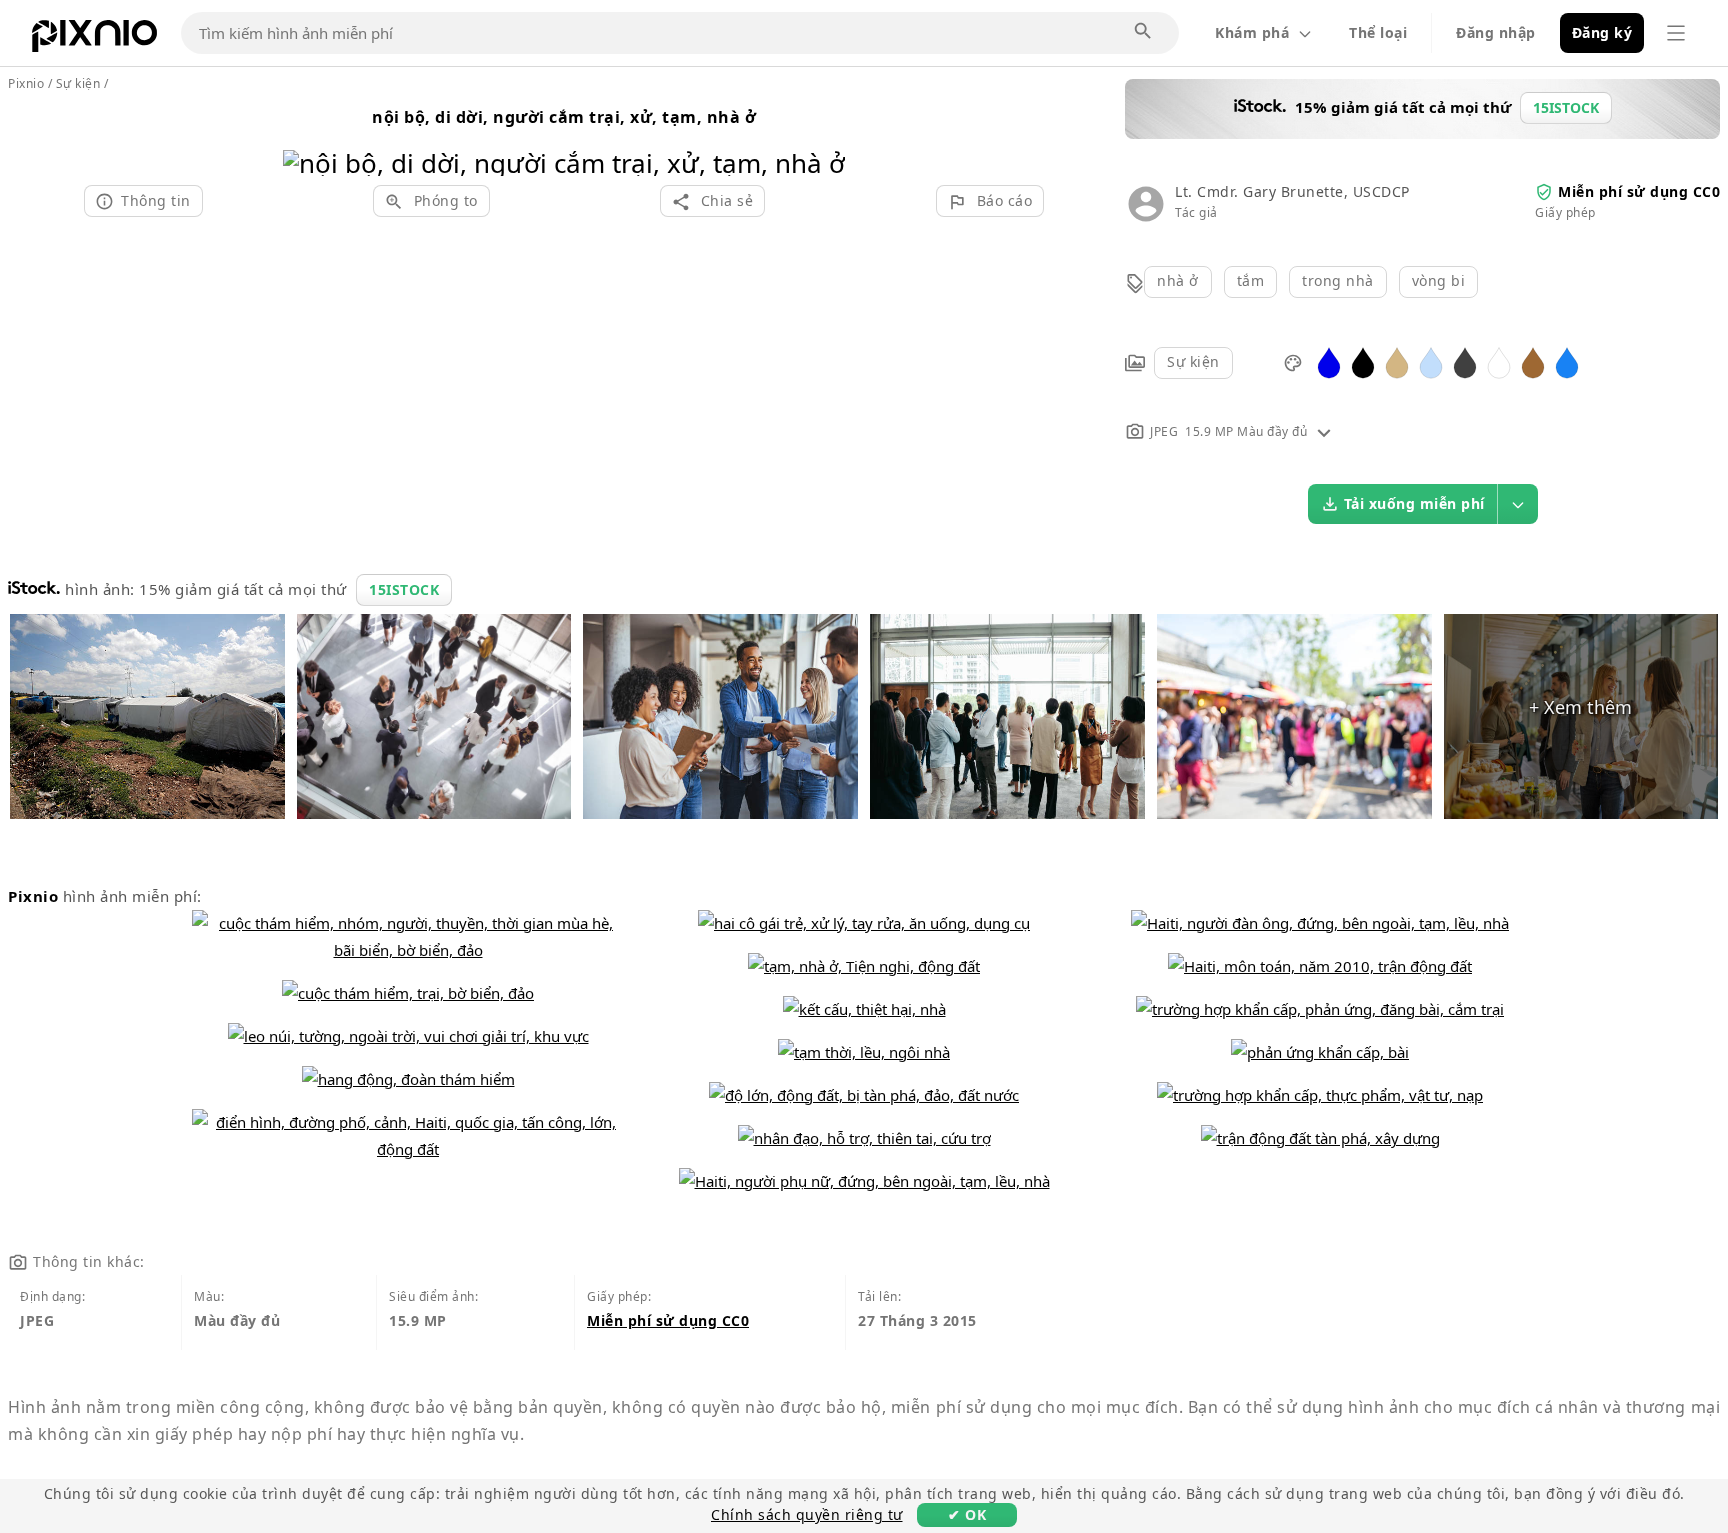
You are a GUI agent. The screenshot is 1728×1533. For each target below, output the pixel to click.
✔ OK (967, 1514)
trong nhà (1338, 280)
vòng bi (1439, 280)
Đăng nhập (1496, 32)
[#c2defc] (1431, 361)
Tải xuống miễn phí (1414, 503)
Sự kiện (1193, 361)
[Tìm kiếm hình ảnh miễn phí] (1144, 32)
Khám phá (1252, 32)
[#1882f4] (1567, 361)
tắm (1251, 280)
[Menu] (1676, 33)
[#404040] (1465, 361)
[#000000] (1363, 361)
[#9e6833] (1533, 361)
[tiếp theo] (822, 137)
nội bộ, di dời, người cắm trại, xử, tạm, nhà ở (564, 117)
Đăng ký (1602, 32)
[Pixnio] (94, 40)
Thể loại (1378, 32)
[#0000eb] (1329, 361)
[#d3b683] (1397, 361)
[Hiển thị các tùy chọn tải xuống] (1518, 504)
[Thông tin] (1324, 431)
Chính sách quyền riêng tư (807, 1514)
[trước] (305, 137)
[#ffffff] (1499, 361)
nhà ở (1178, 280)
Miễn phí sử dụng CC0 (1639, 191)
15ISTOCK (404, 589)
